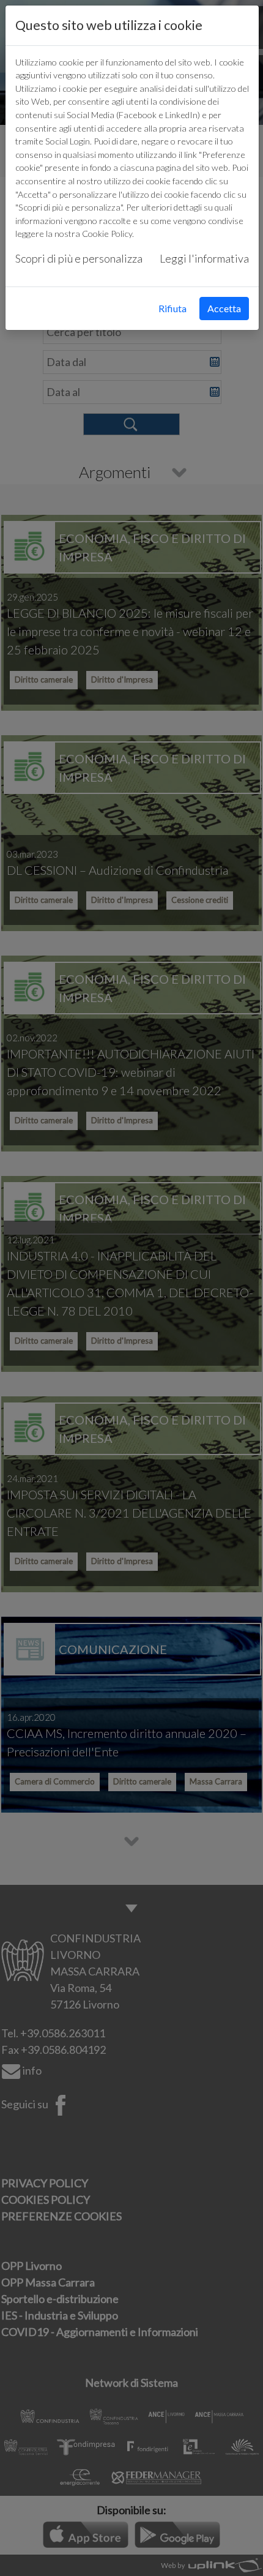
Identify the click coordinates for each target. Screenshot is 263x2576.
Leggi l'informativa (204, 258)
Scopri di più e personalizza (79, 258)
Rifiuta (172, 308)
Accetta (224, 308)
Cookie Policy (107, 234)
